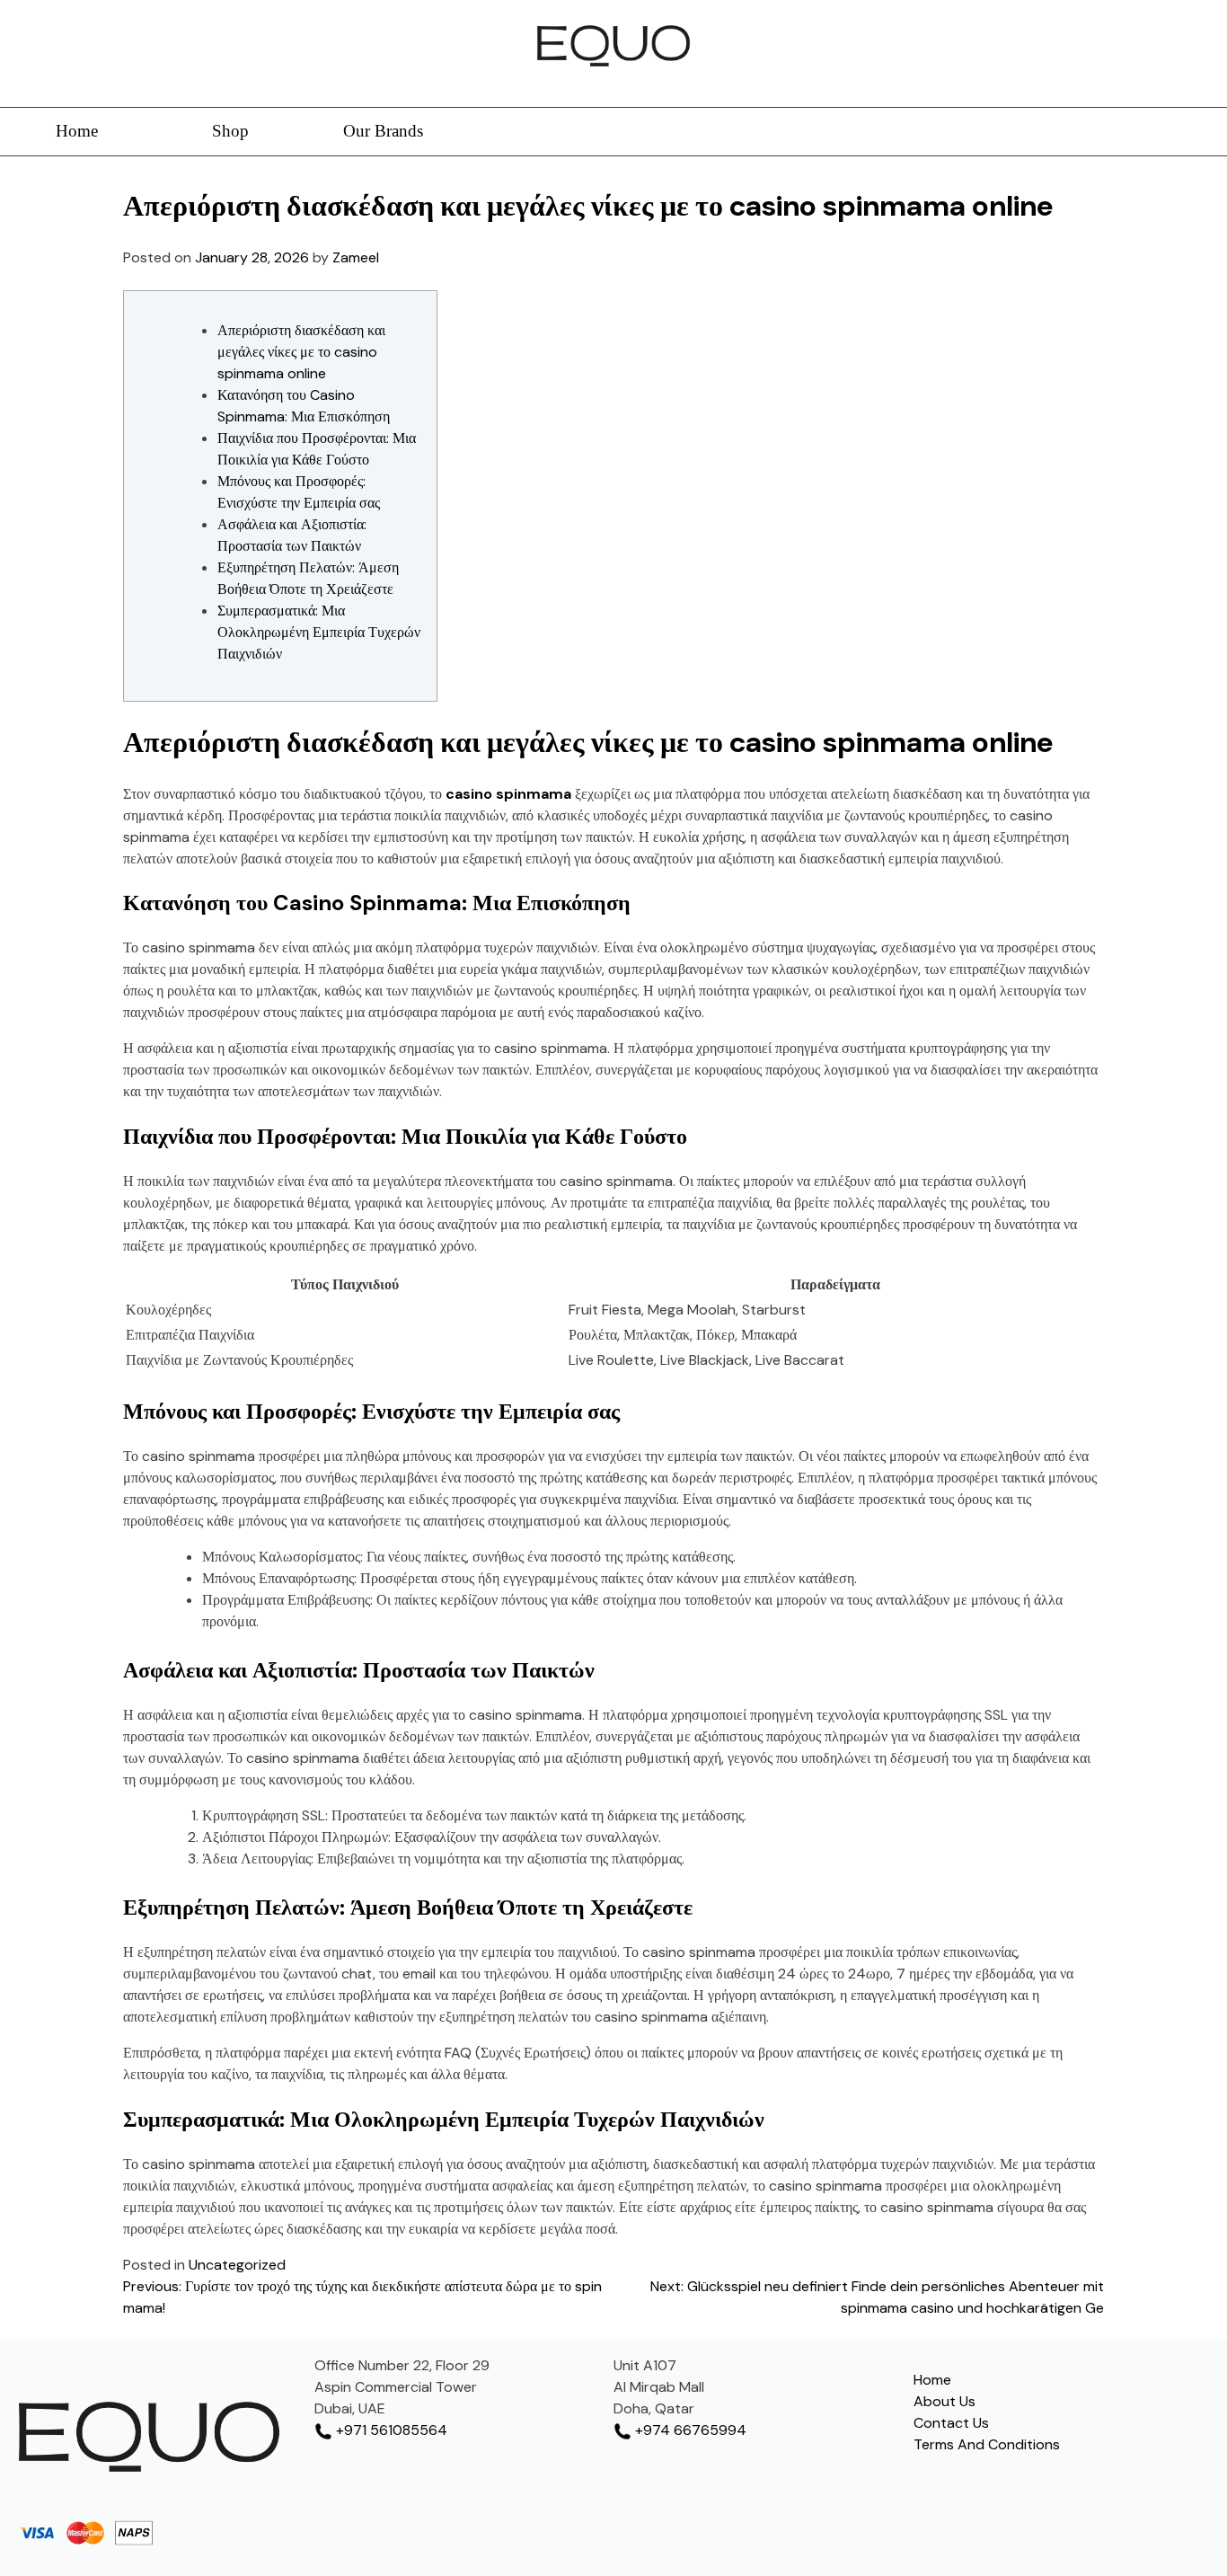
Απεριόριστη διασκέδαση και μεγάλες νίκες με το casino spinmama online (301, 352)
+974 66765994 (689, 2430)
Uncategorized (237, 2265)
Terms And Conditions (987, 2444)
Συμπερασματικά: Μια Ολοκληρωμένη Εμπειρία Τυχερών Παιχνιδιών (319, 632)
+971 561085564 (390, 2430)
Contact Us (951, 2423)
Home (77, 131)
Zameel (356, 257)
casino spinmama (508, 794)
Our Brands (383, 131)
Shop (230, 131)
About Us (945, 2401)
